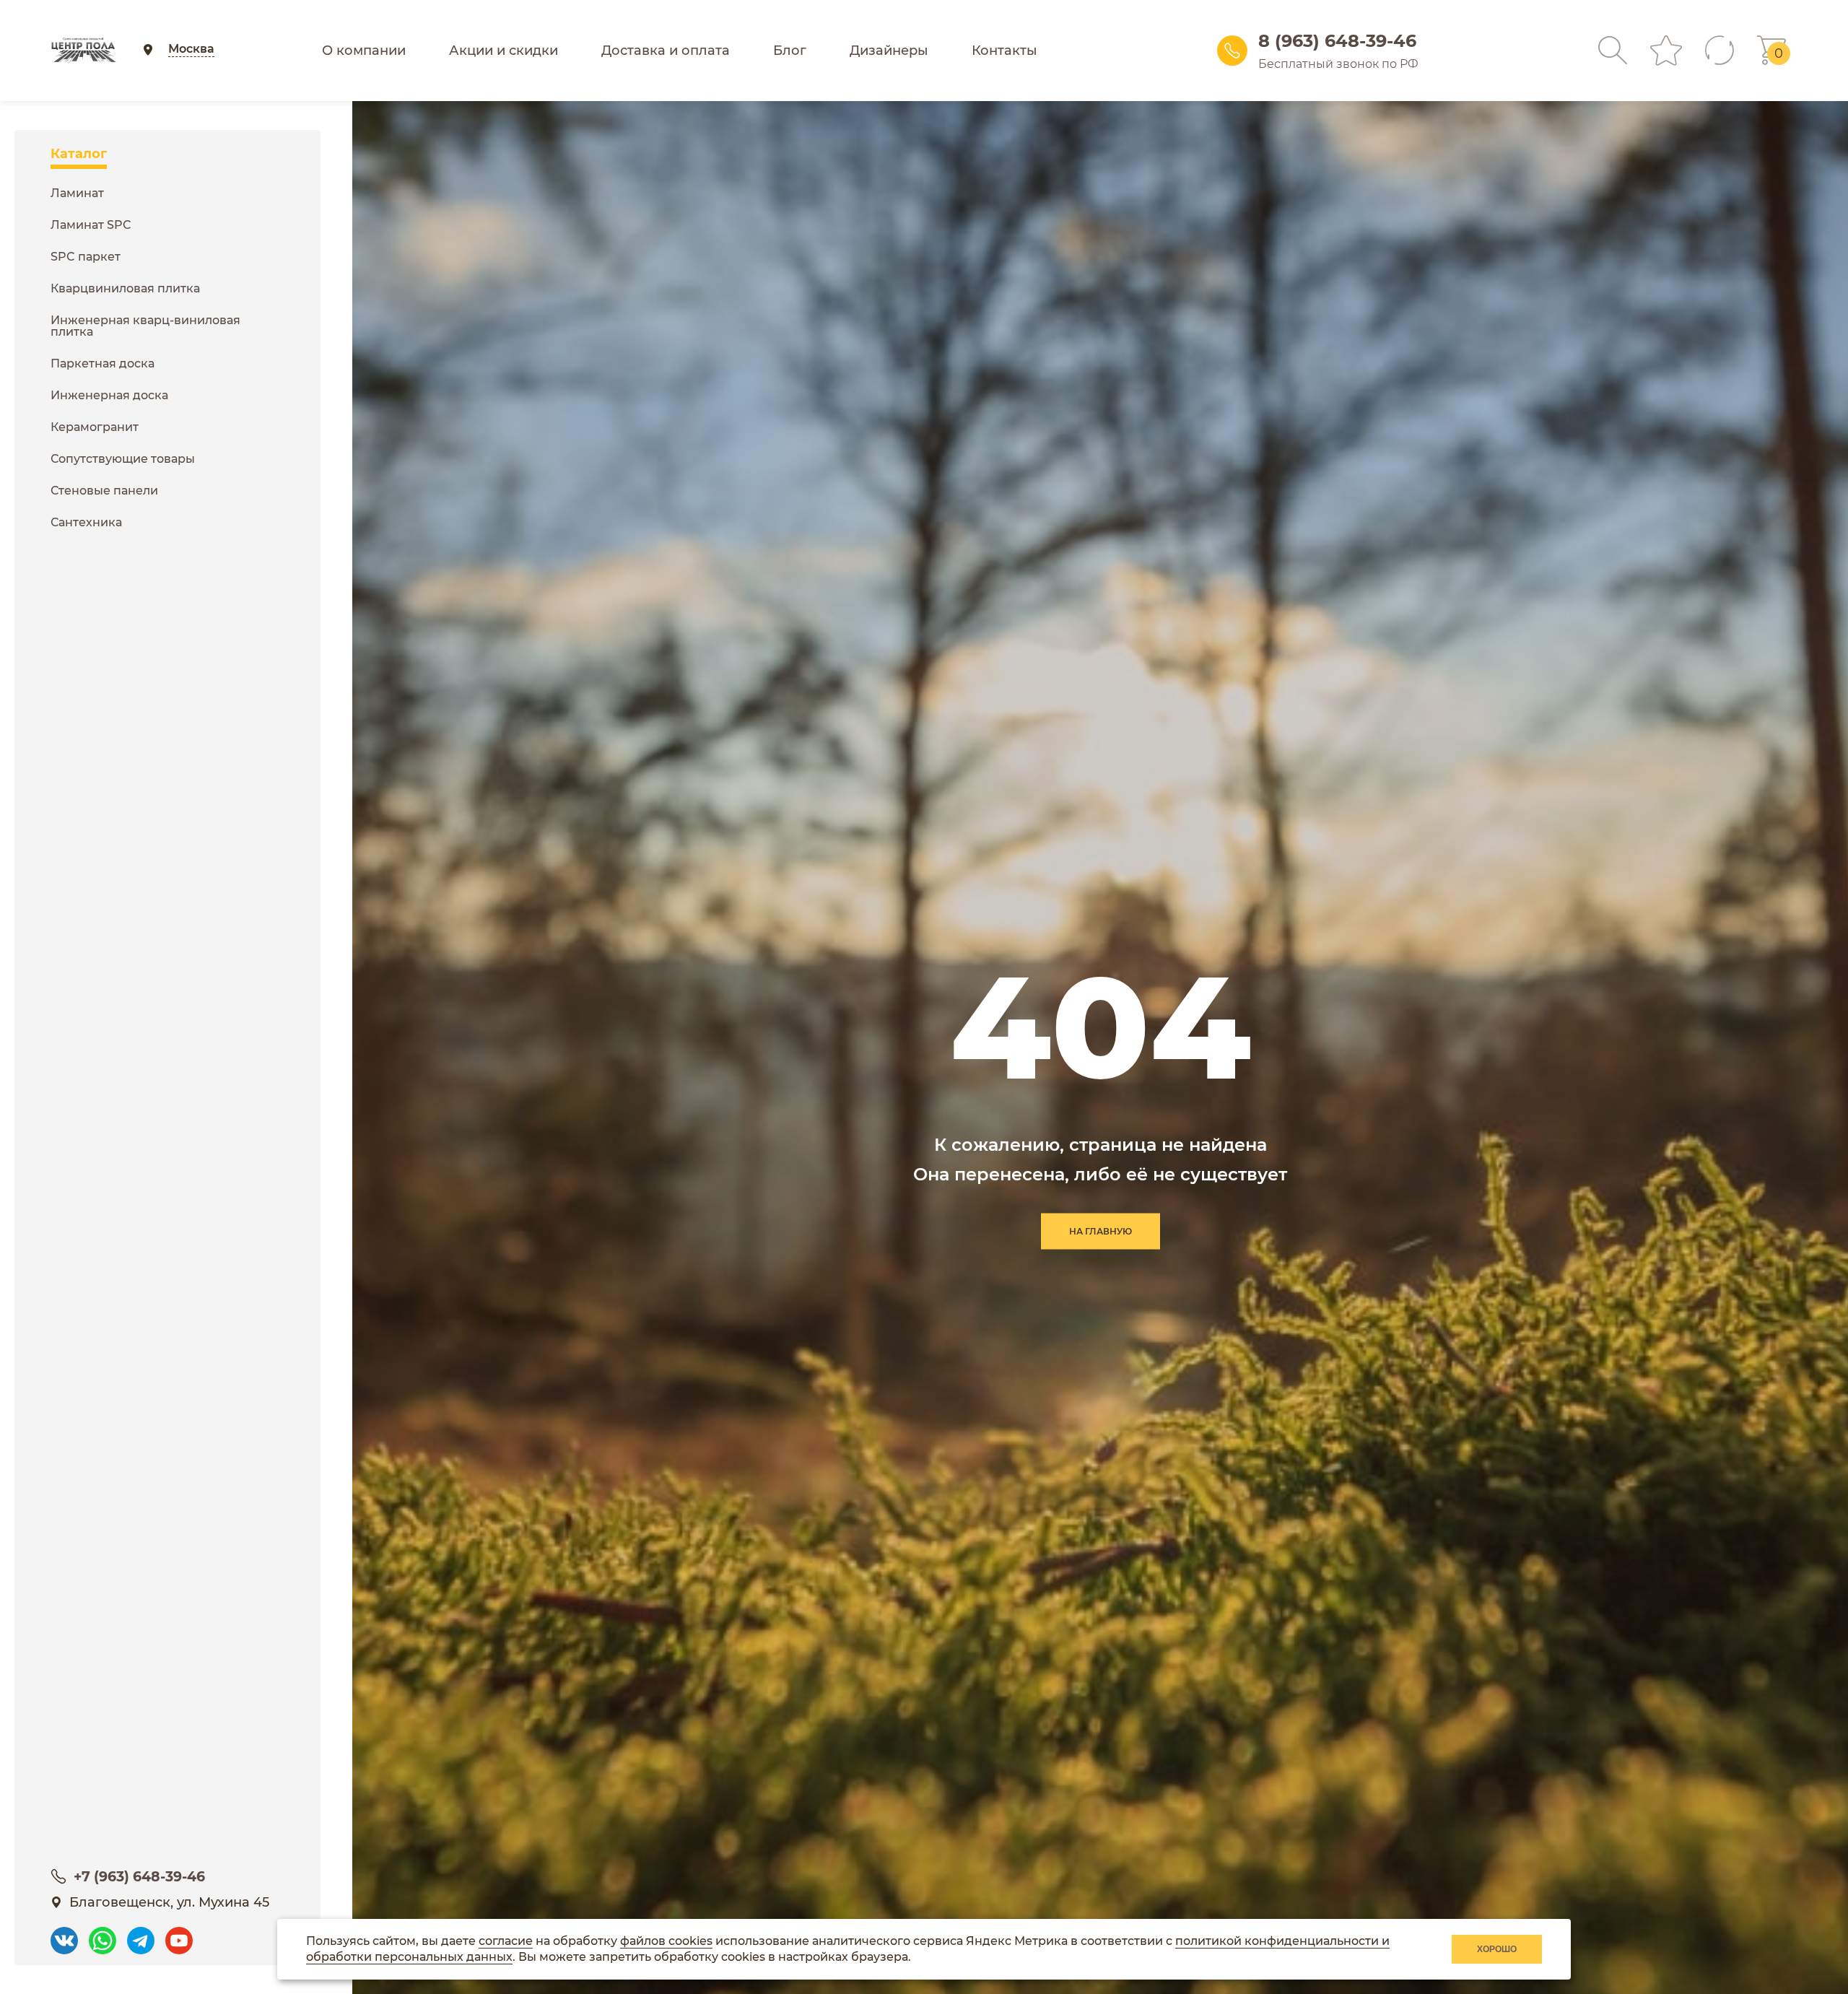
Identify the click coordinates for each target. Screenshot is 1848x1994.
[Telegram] (141, 1934)
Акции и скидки (504, 51)
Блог (790, 51)
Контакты (1004, 51)
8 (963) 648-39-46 (1337, 41)
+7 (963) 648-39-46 (139, 1877)
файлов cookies (666, 1941)
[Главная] (83, 51)
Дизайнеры (889, 51)
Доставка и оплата (666, 51)
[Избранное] (1666, 51)
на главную (1100, 1231)
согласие (506, 1941)
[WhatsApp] (103, 1934)
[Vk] (64, 1934)
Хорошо (1497, 1949)
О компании (364, 51)
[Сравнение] (1720, 51)
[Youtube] (179, 1934)
